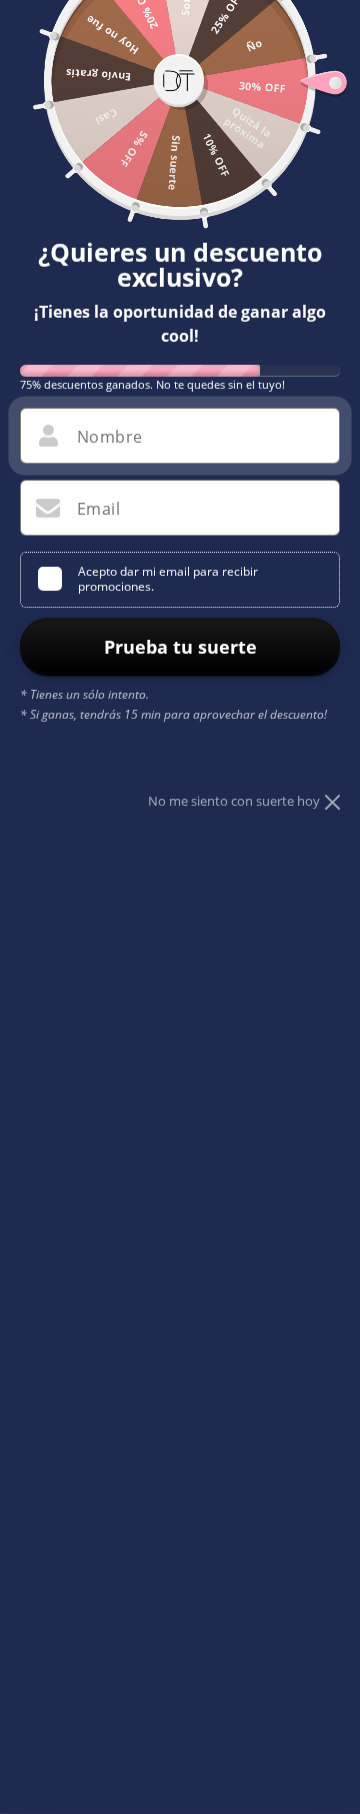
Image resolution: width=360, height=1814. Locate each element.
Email (98, 509)
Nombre (109, 437)
